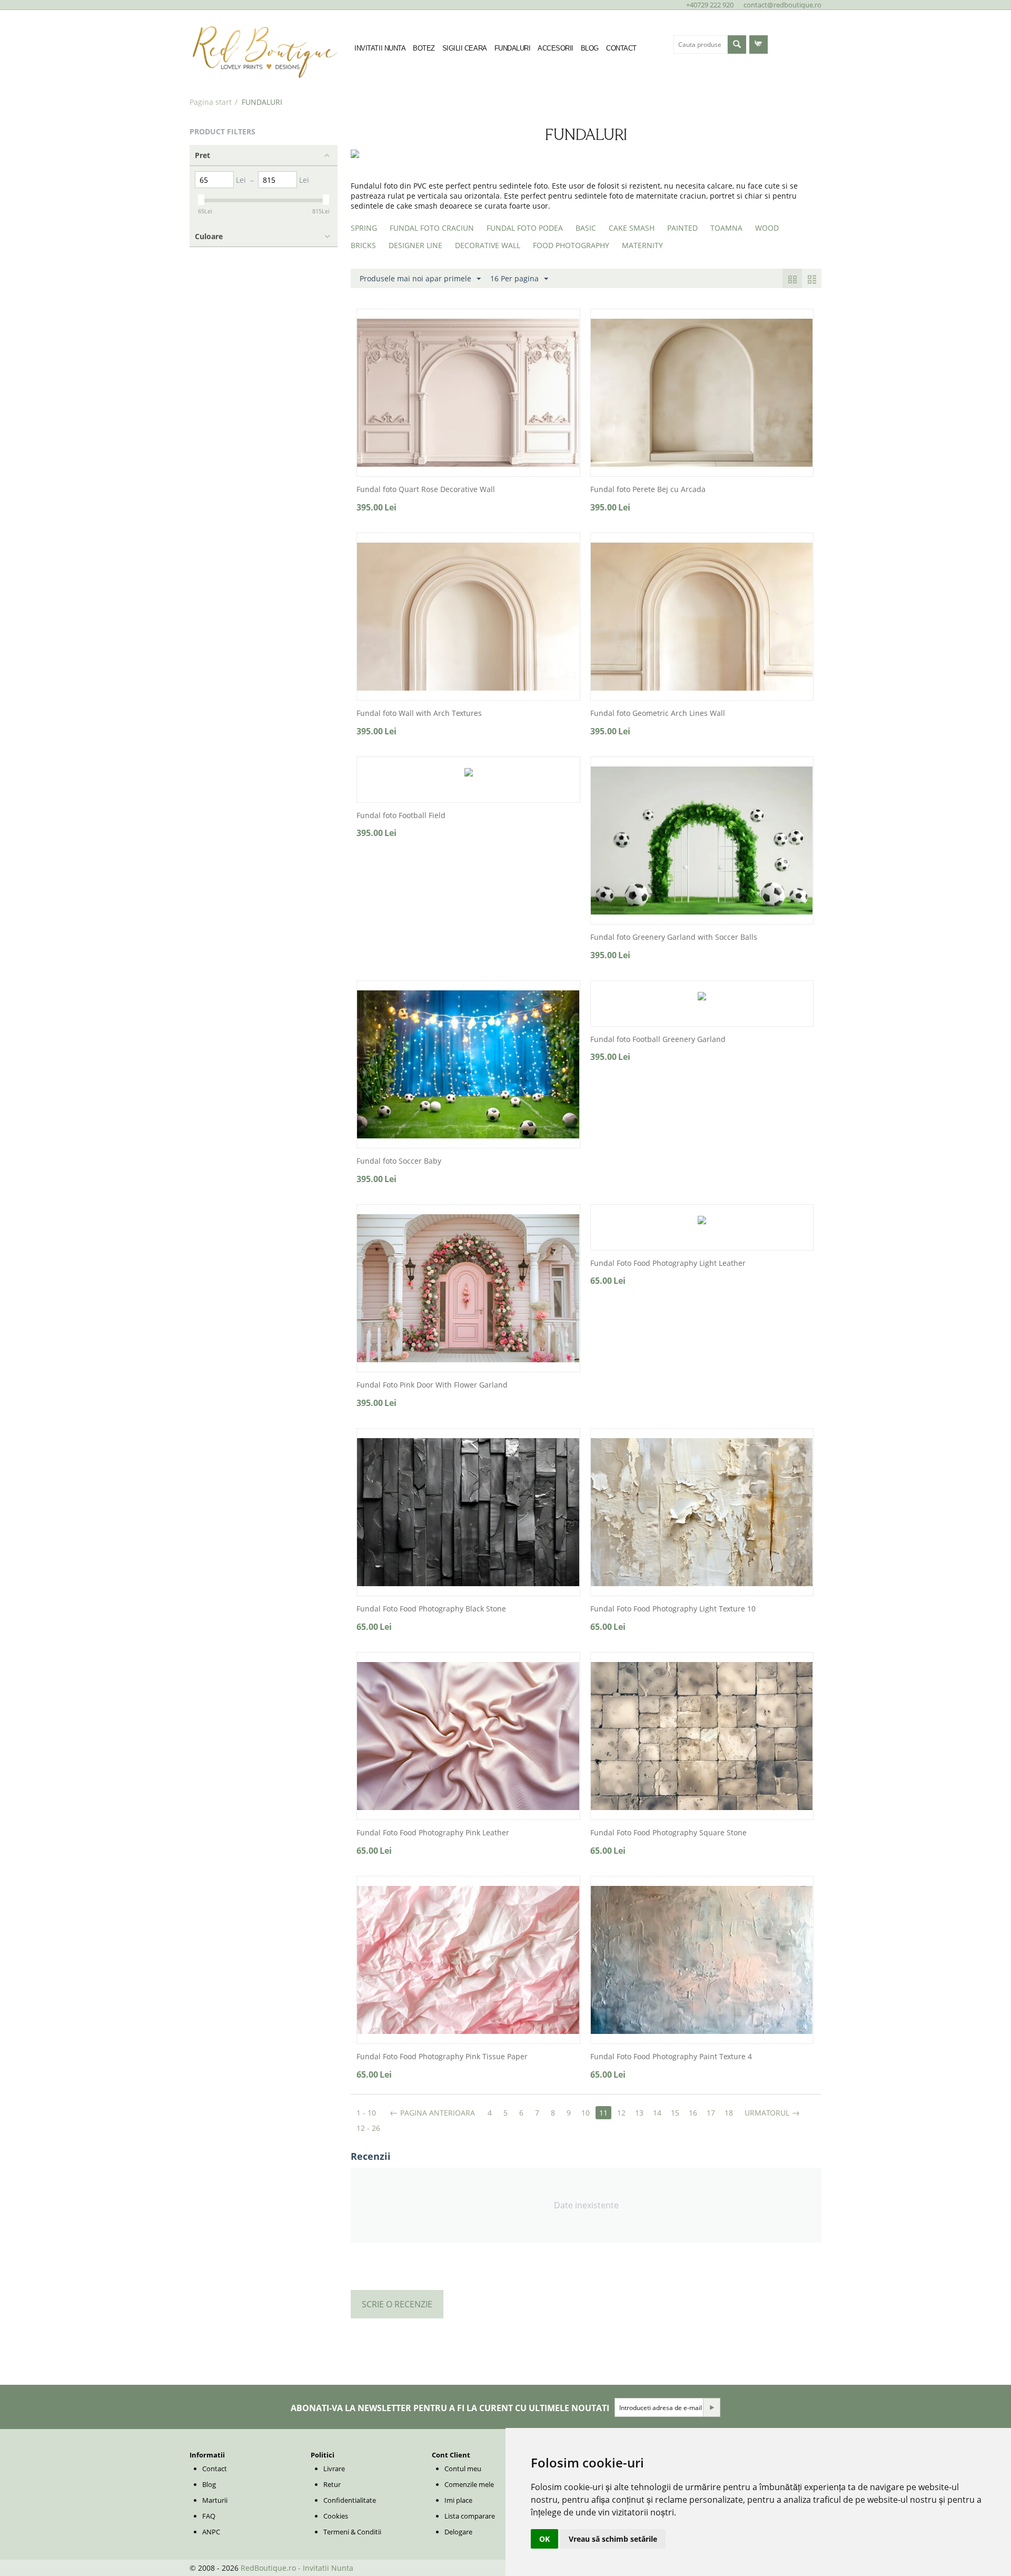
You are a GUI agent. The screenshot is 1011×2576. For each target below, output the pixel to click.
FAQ (209, 2516)
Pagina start (211, 102)
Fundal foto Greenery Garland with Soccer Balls (674, 937)
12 (621, 2113)
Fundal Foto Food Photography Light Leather (668, 1264)
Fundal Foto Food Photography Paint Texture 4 (671, 2057)
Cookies (336, 2516)
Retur (332, 2484)
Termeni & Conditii (352, 2532)
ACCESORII (556, 48)
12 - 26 (368, 2128)
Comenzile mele (469, 2484)
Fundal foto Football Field (401, 816)
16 (693, 2113)
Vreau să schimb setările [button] (613, 2539)
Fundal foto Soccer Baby (399, 1161)
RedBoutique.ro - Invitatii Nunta (297, 2568)
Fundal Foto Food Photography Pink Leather (433, 1833)
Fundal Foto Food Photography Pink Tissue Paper (442, 2057)
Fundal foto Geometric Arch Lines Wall (658, 714)
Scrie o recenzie (397, 2304)
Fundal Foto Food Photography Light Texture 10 (673, 1609)
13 (639, 2113)
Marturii (215, 2500)
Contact (215, 2469)
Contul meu (463, 2469)
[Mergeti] (711, 2407)
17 (711, 2113)
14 (657, 2113)
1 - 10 (366, 2113)
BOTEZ (424, 48)
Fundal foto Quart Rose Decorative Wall (426, 490)
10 (586, 2113)
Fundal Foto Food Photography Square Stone (668, 1833)
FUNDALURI (513, 48)
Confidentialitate (350, 2500)
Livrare (334, 2469)
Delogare (458, 2532)
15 (675, 2113)
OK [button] (544, 2539)
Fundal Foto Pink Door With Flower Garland (432, 1385)
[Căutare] (737, 45)
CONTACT (621, 48)
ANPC (211, 2532)
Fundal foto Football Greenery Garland (658, 1040)
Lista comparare (470, 2516)
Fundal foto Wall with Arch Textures (419, 714)
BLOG (590, 48)
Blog (209, 2484)
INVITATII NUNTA (380, 48)
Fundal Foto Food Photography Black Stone (431, 1609)
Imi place (458, 2500)
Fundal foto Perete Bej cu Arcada (648, 490)
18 (729, 2113)
